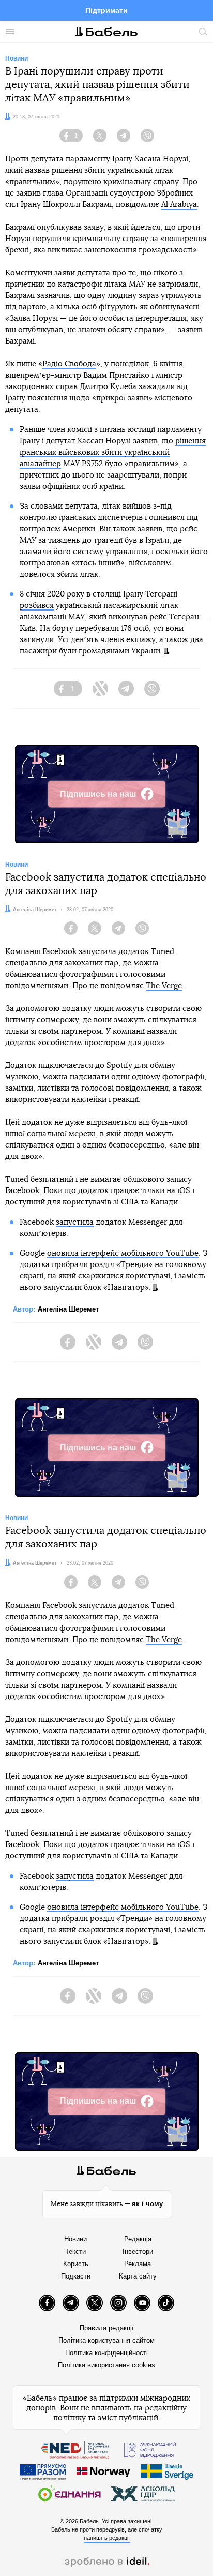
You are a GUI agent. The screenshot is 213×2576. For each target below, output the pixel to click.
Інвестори (138, 2251)
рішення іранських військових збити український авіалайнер (113, 452)
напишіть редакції (107, 2538)
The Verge (164, 986)
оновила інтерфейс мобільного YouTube (123, 1253)
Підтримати (106, 10)
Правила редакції (107, 2328)
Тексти (75, 2251)
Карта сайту (138, 2276)
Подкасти (76, 2276)
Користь (76, 2264)
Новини (75, 2239)
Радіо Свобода (69, 364)
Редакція (138, 2239)
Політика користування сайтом (106, 2340)
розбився (37, 606)
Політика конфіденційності (106, 2353)
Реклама (138, 2264)
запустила (75, 1222)
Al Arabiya (179, 205)
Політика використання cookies (106, 2365)
